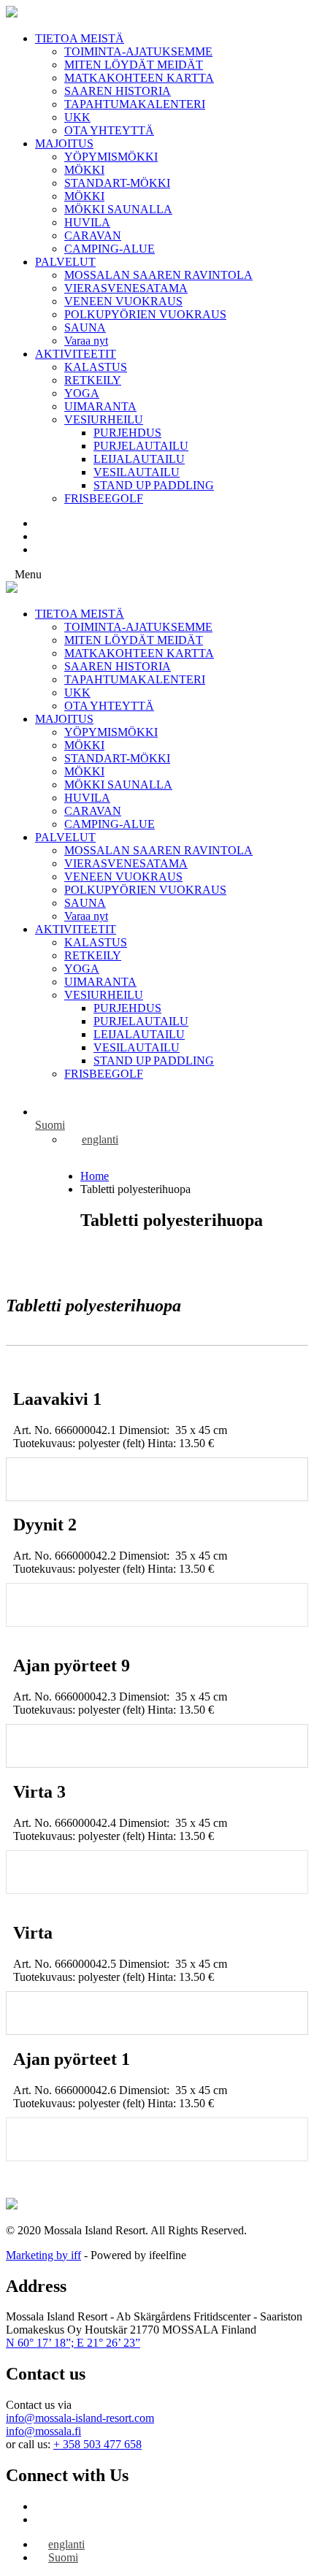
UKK (77, 117)
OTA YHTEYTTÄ (109, 130)
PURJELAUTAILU (141, 446)
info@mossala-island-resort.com (80, 2418)
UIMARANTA (100, 406)
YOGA (82, 393)
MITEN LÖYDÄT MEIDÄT (134, 65)
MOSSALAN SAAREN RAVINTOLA (158, 275)
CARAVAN (93, 235)
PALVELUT (65, 262)
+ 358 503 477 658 (97, 2444)
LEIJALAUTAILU (139, 459)
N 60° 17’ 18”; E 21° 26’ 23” (73, 2343)
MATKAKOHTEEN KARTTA (139, 78)
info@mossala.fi (43, 2431)
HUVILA (87, 222)
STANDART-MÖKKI (117, 183)
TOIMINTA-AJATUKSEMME (138, 51)
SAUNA (85, 327)
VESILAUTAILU (137, 472)
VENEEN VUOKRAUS (123, 301)
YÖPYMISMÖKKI (111, 157)
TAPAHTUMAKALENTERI (135, 104)
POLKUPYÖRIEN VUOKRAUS (145, 314)
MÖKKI (84, 170)
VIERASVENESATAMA (126, 288)
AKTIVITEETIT (76, 354)
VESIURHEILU (104, 419)
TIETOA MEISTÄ (80, 38)
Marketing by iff (43, 2255)
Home (95, 1176)
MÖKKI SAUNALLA (118, 209)
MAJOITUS (64, 143)
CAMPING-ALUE (110, 249)
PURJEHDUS (127, 433)
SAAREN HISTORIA (118, 91)
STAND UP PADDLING (154, 485)
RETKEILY (93, 380)
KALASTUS (96, 367)
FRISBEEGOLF (104, 498)
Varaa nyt (86, 341)
